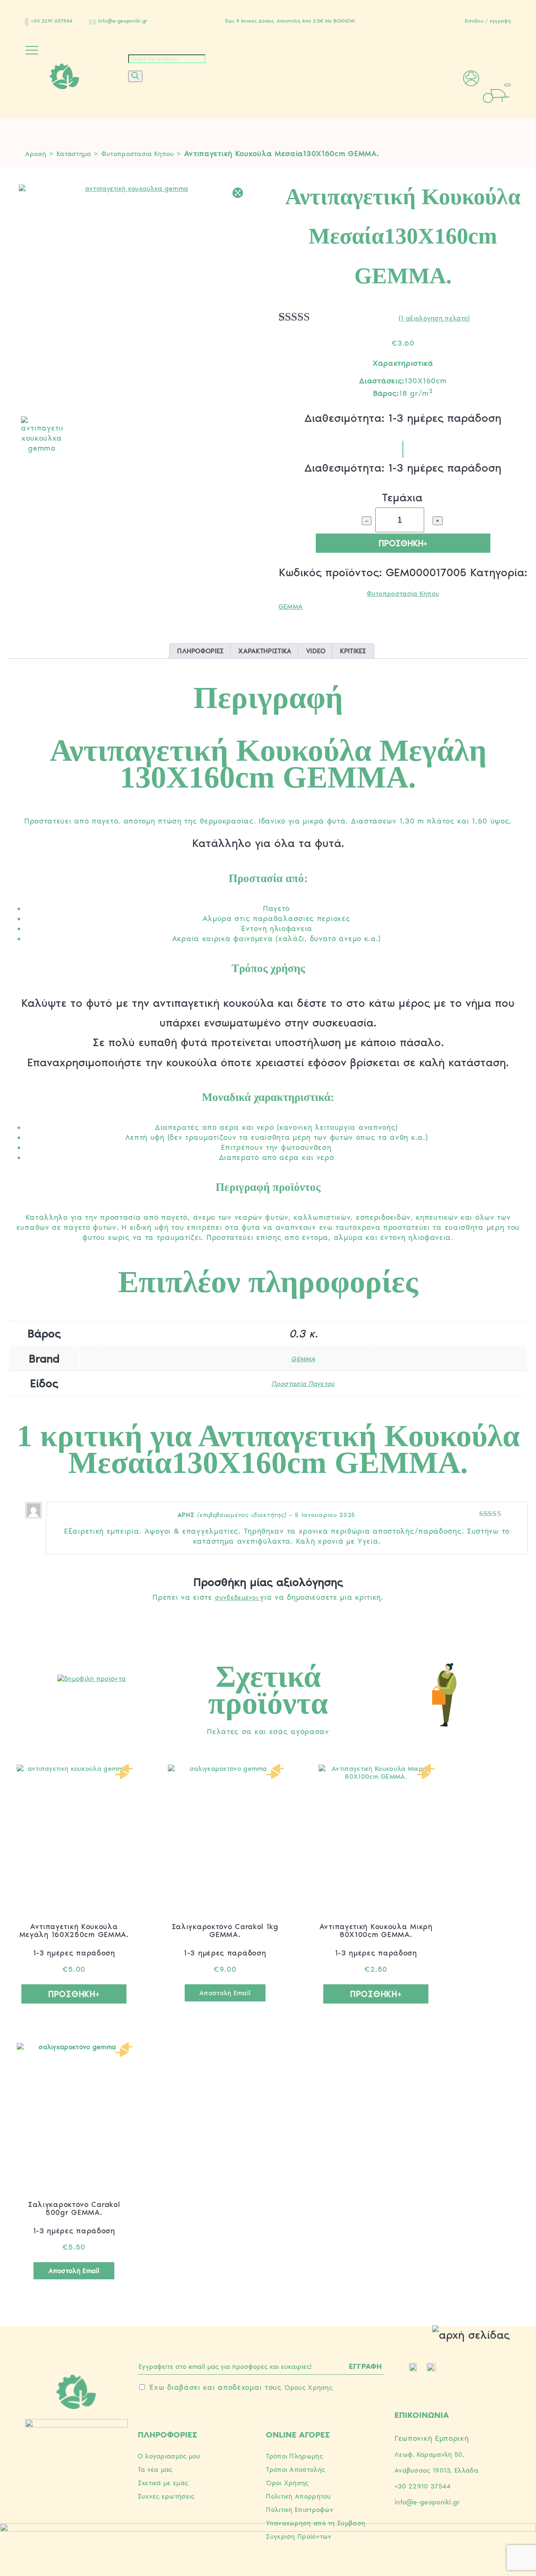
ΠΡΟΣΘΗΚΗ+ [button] (74, 1994)
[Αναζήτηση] (135, 76)
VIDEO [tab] (316, 651)
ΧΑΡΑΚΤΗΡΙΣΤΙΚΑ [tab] (265, 651)
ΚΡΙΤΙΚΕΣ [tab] (353, 651)
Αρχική (36, 154)
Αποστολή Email (225, 1993)
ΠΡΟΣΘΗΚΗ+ (403, 543)
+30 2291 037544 (52, 21)
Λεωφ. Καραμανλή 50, (429, 2454)
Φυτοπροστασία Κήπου (138, 154)
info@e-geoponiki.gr (123, 21)
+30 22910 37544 (423, 2486)
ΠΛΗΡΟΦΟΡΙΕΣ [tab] (200, 651)
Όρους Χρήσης (308, 2387)
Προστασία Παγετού (303, 1384)
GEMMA (291, 607)
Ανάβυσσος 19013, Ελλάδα (436, 2470)
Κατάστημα (74, 154)
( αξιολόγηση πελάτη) (434, 318)
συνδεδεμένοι (237, 1597)
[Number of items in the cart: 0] (508, 85)
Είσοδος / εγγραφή (488, 21)
